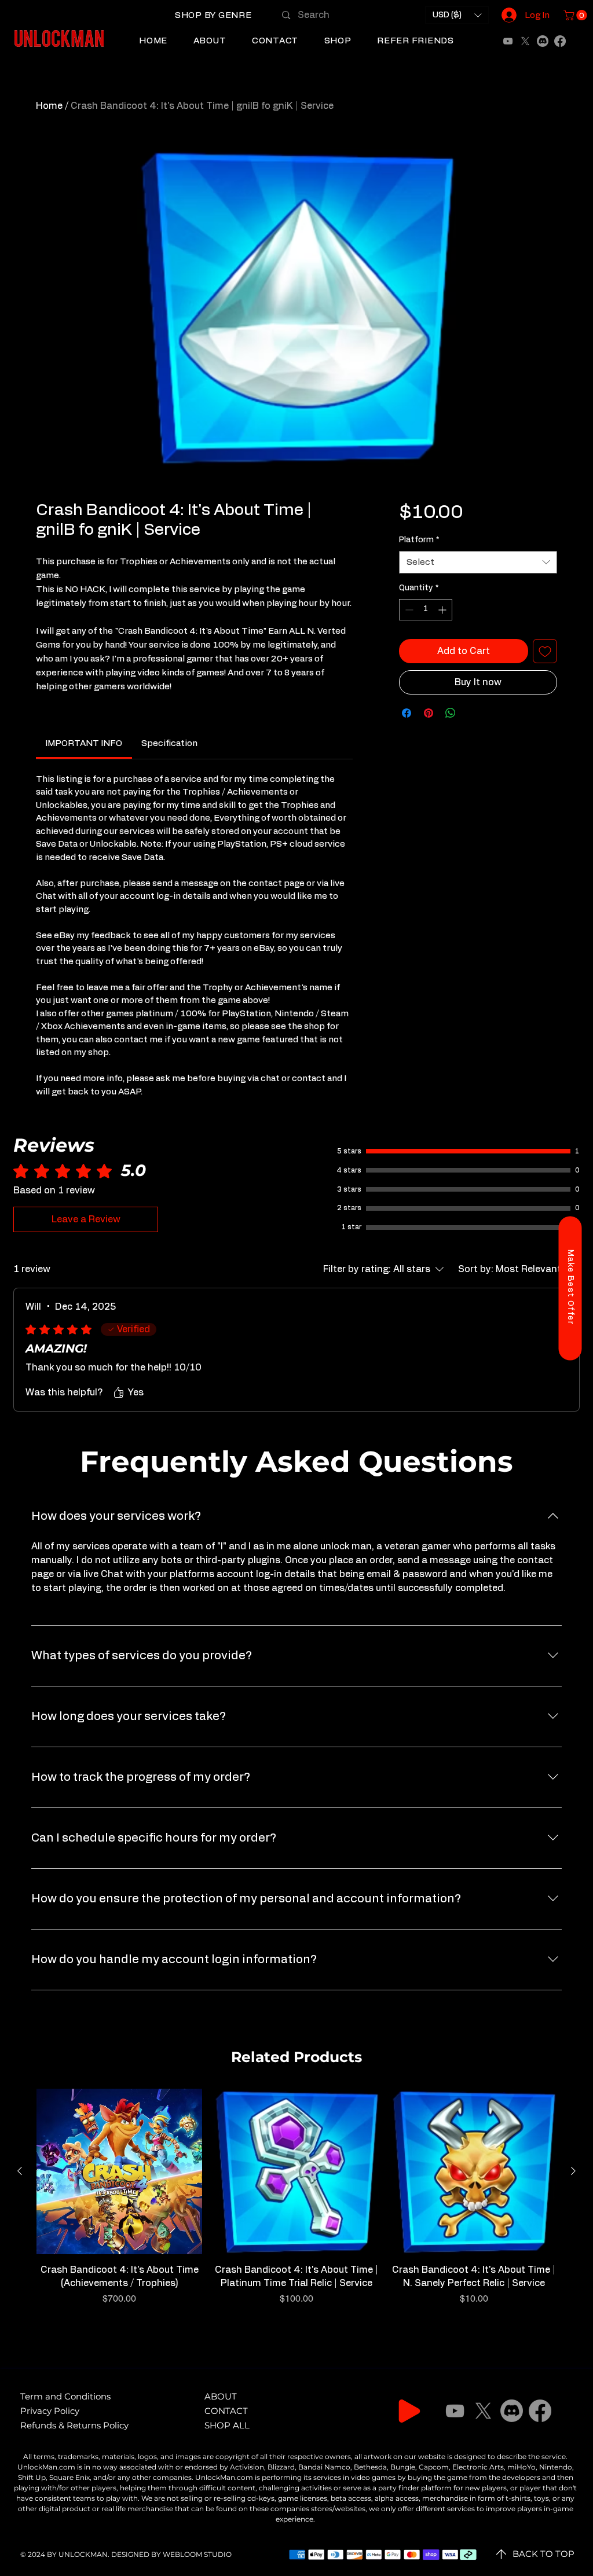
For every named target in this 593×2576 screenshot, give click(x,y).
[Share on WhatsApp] (451, 713)
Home (49, 106)
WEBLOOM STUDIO (197, 2554)
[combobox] (478, 562)
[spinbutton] (426, 610)
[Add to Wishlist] (545, 651)
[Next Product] (573, 2171)
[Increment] (443, 610)
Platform (419, 540)
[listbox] (457, 15)
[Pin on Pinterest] (429, 713)
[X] (525, 41)
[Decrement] (408, 610)
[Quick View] (119, 2171)
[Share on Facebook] (407, 713)
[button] (213, 16)
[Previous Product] (20, 2171)
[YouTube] (508, 41)
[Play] (409, 2411)
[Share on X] (473, 713)
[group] (296, 2204)
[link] (84, 743)
